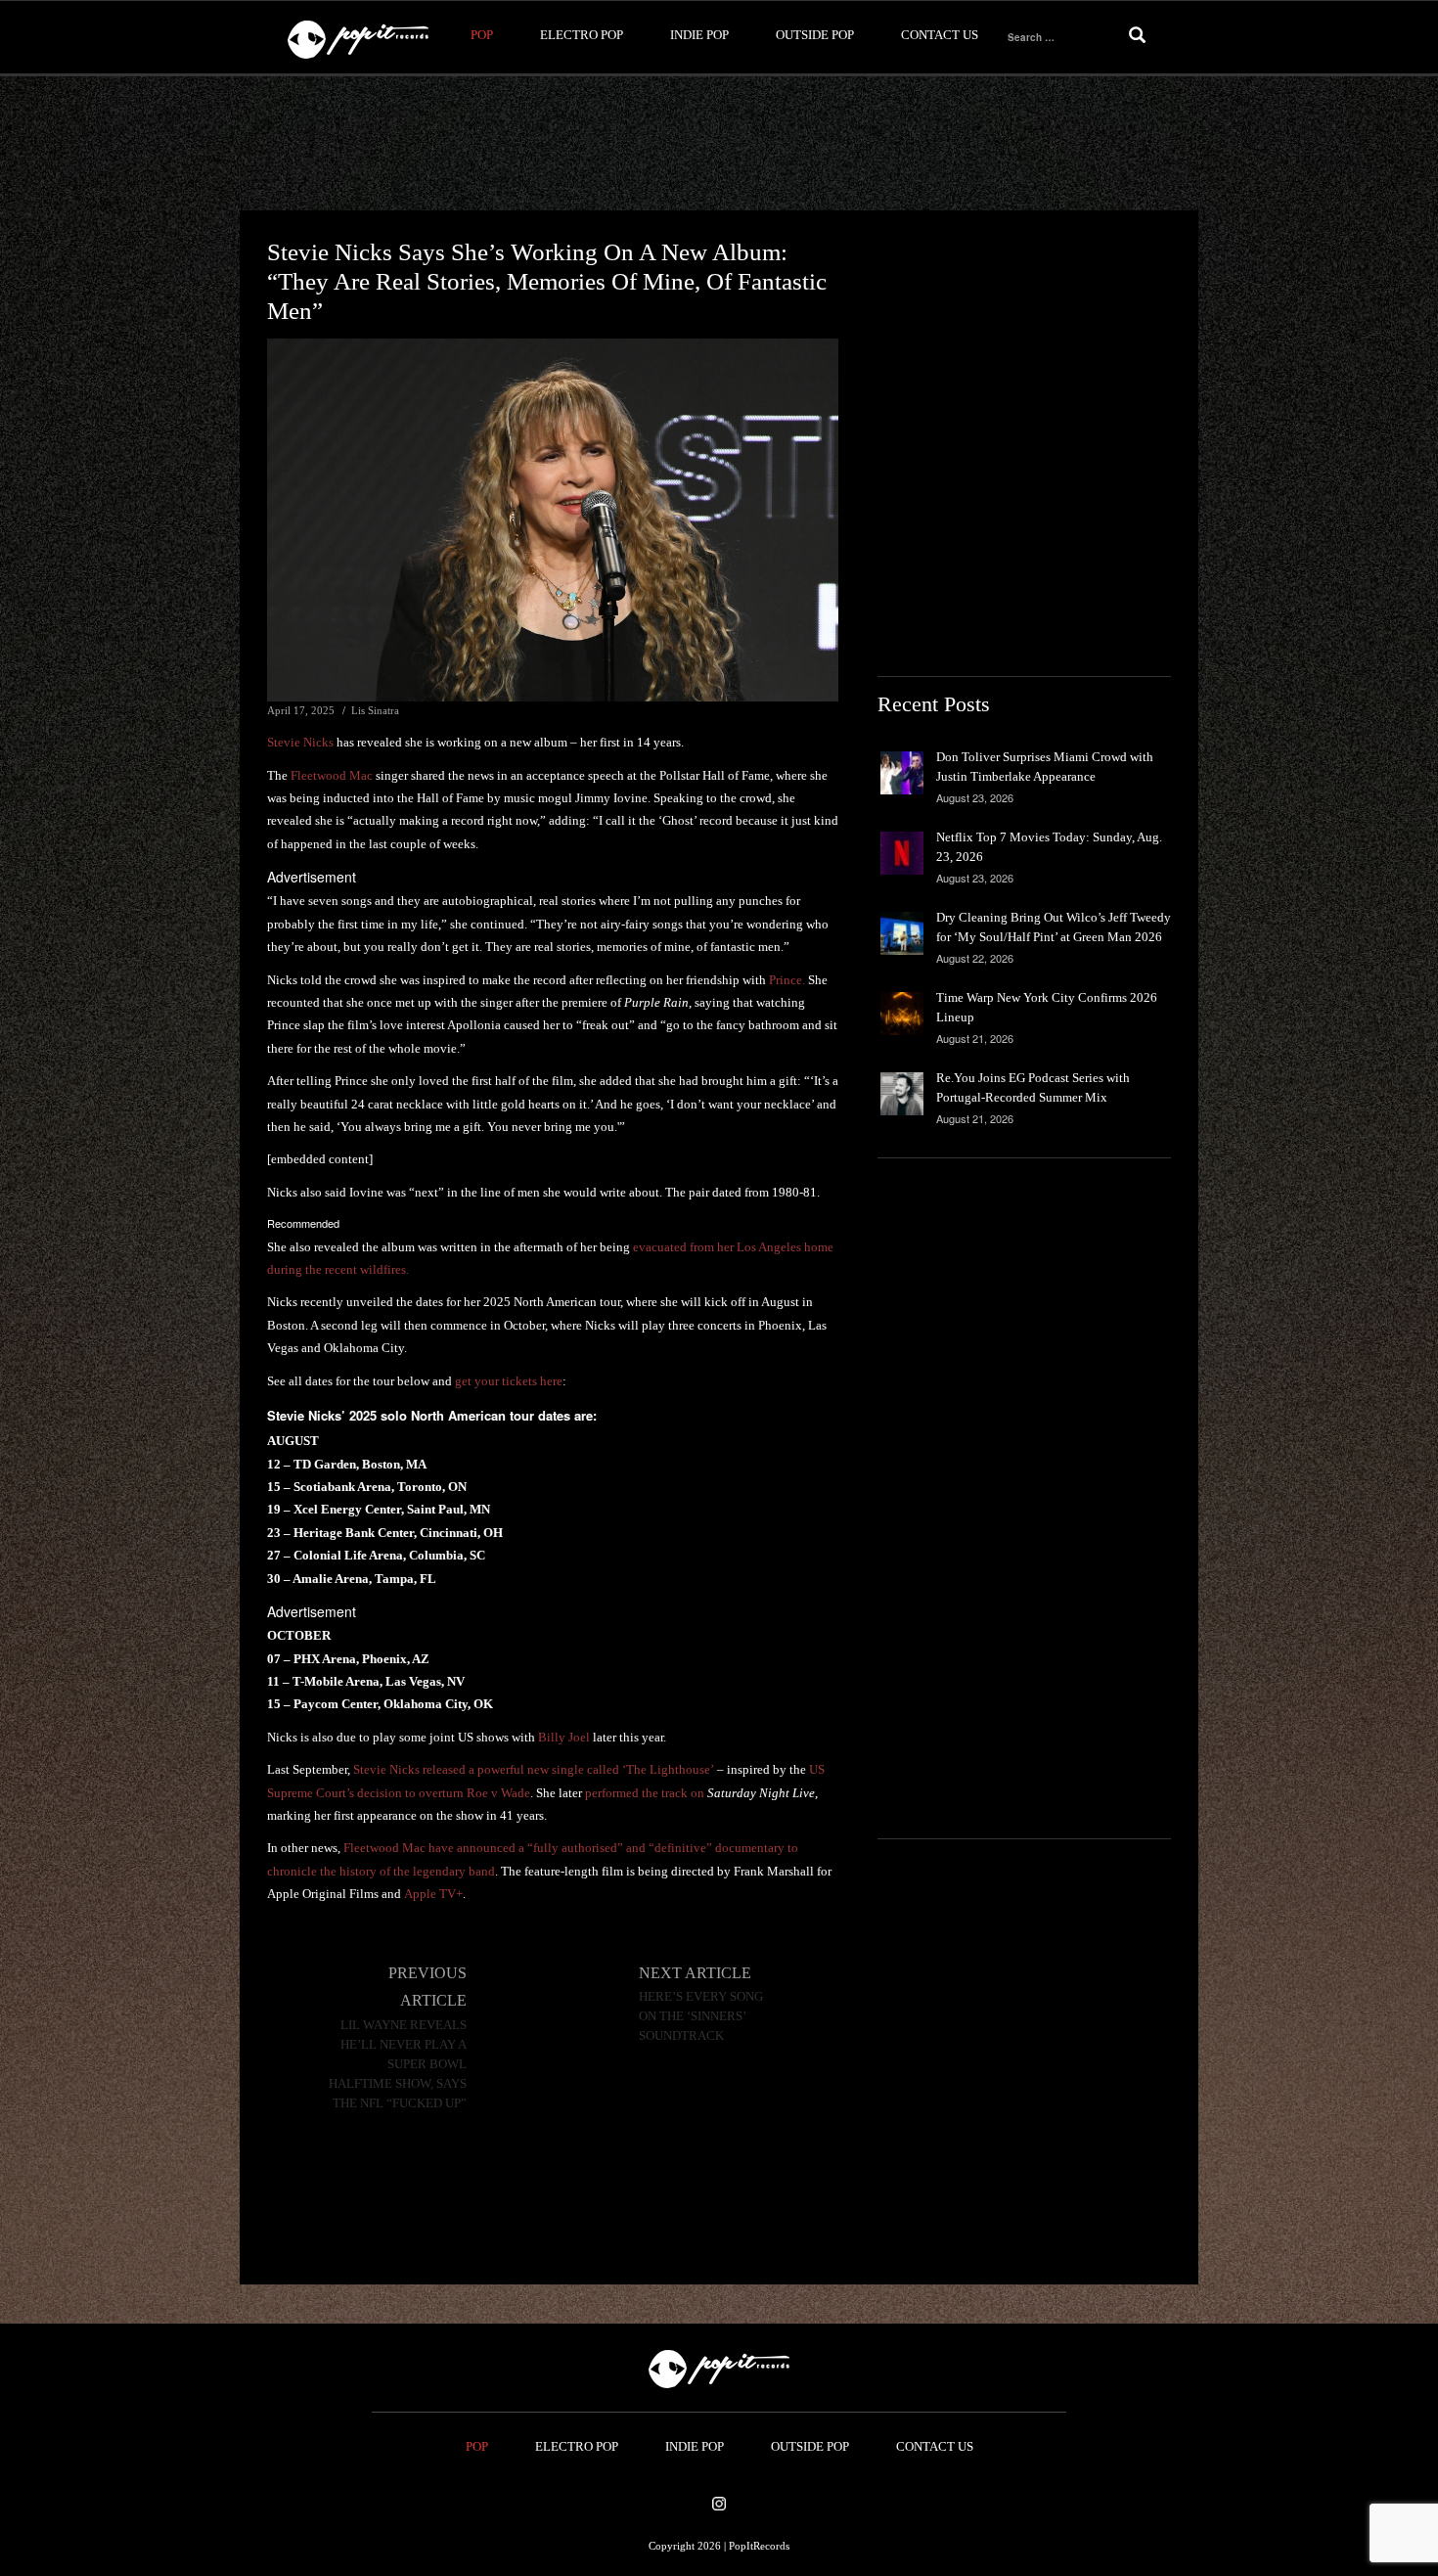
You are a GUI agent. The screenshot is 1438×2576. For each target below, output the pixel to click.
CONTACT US (940, 35)
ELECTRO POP (582, 35)
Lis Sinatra (375, 710)
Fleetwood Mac (332, 775)
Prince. (787, 980)
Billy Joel (564, 1737)
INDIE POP (699, 35)
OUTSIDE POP (815, 35)
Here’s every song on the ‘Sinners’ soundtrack (701, 2016)
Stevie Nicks (300, 742)
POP (482, 35)
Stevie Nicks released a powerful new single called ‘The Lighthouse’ (534, 1769)
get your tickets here (509, 1381)
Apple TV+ (433, 1894)
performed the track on (700, 1793)
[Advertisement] (719, 144)
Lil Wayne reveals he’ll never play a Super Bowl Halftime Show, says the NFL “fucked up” (398, 2064)
